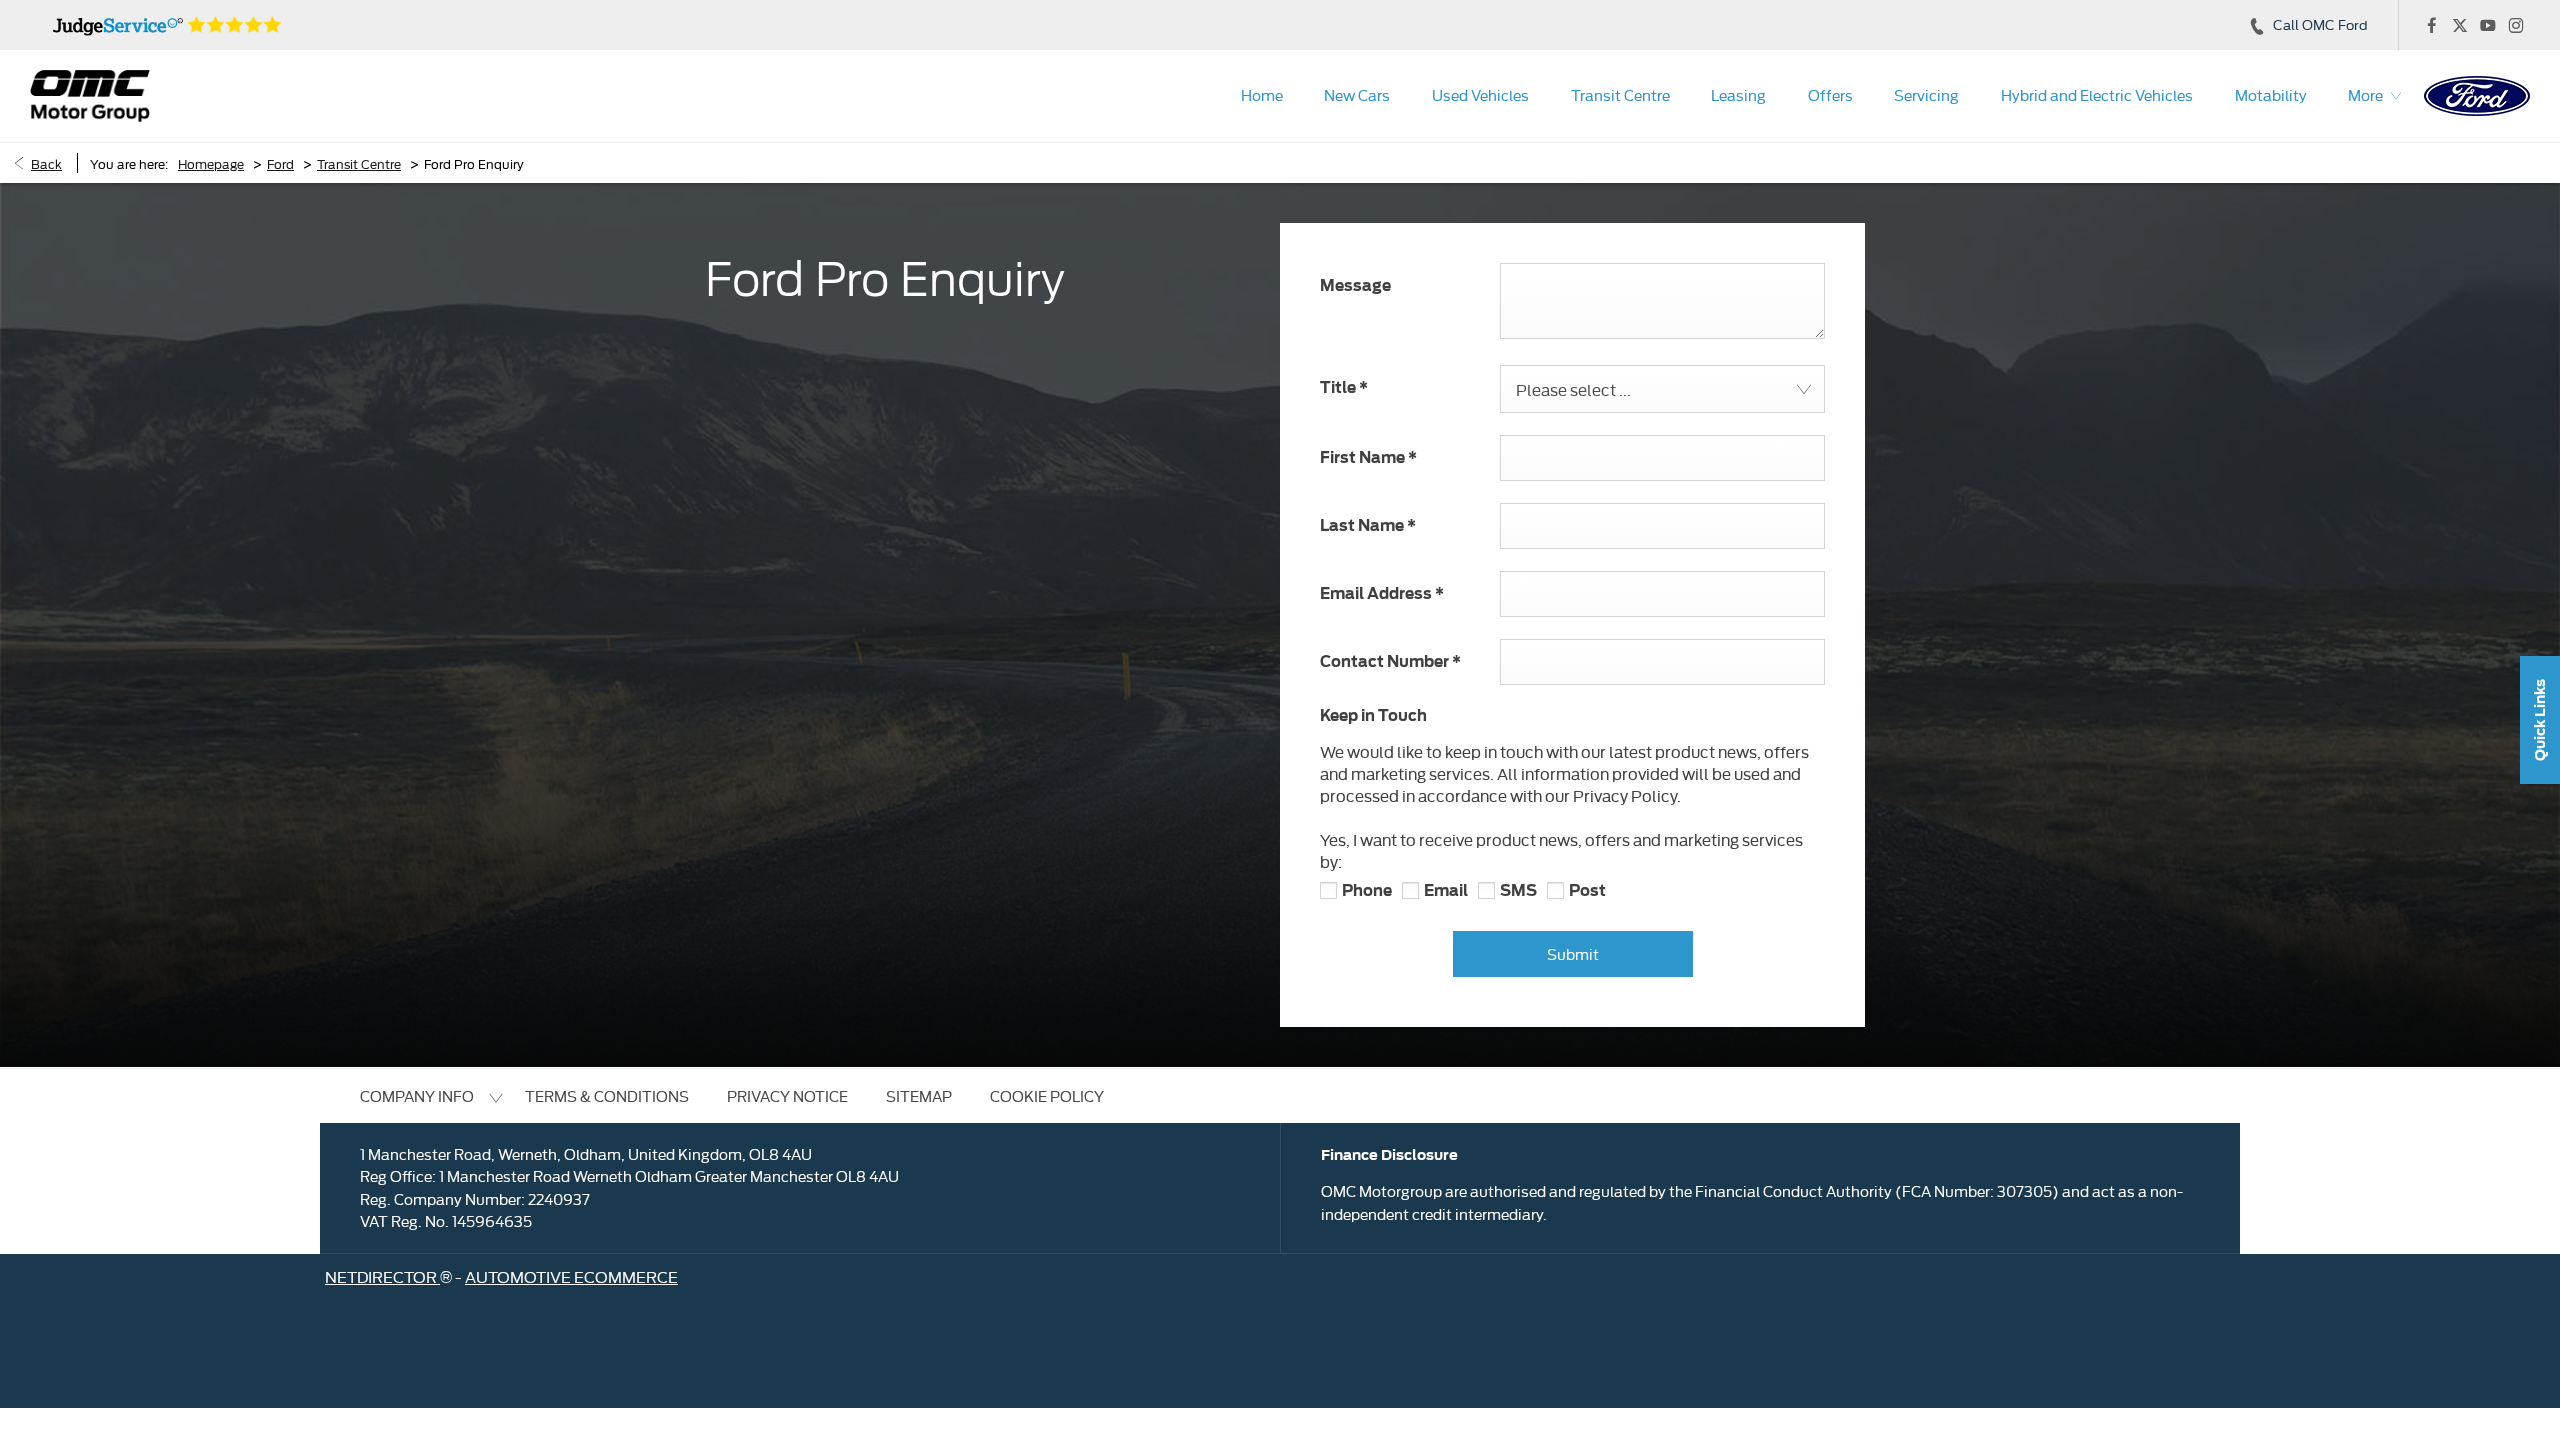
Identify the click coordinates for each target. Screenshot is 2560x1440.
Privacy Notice (787, 1095)
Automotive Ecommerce (571, 1276)
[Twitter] (2460, 25)
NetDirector (382, 1276)
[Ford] (2477, 96)
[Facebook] (2432, 25)
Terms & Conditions (607, 1095)
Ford (280, 163)
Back (46, 163)
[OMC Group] (90, 95)
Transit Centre (359, 163)
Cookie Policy (1047, 1095)
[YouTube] (2488, 25)
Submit (1573, 953)
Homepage (211, 163)
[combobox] (1662, 389)
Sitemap (919, 1095)
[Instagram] (2516, 25)
